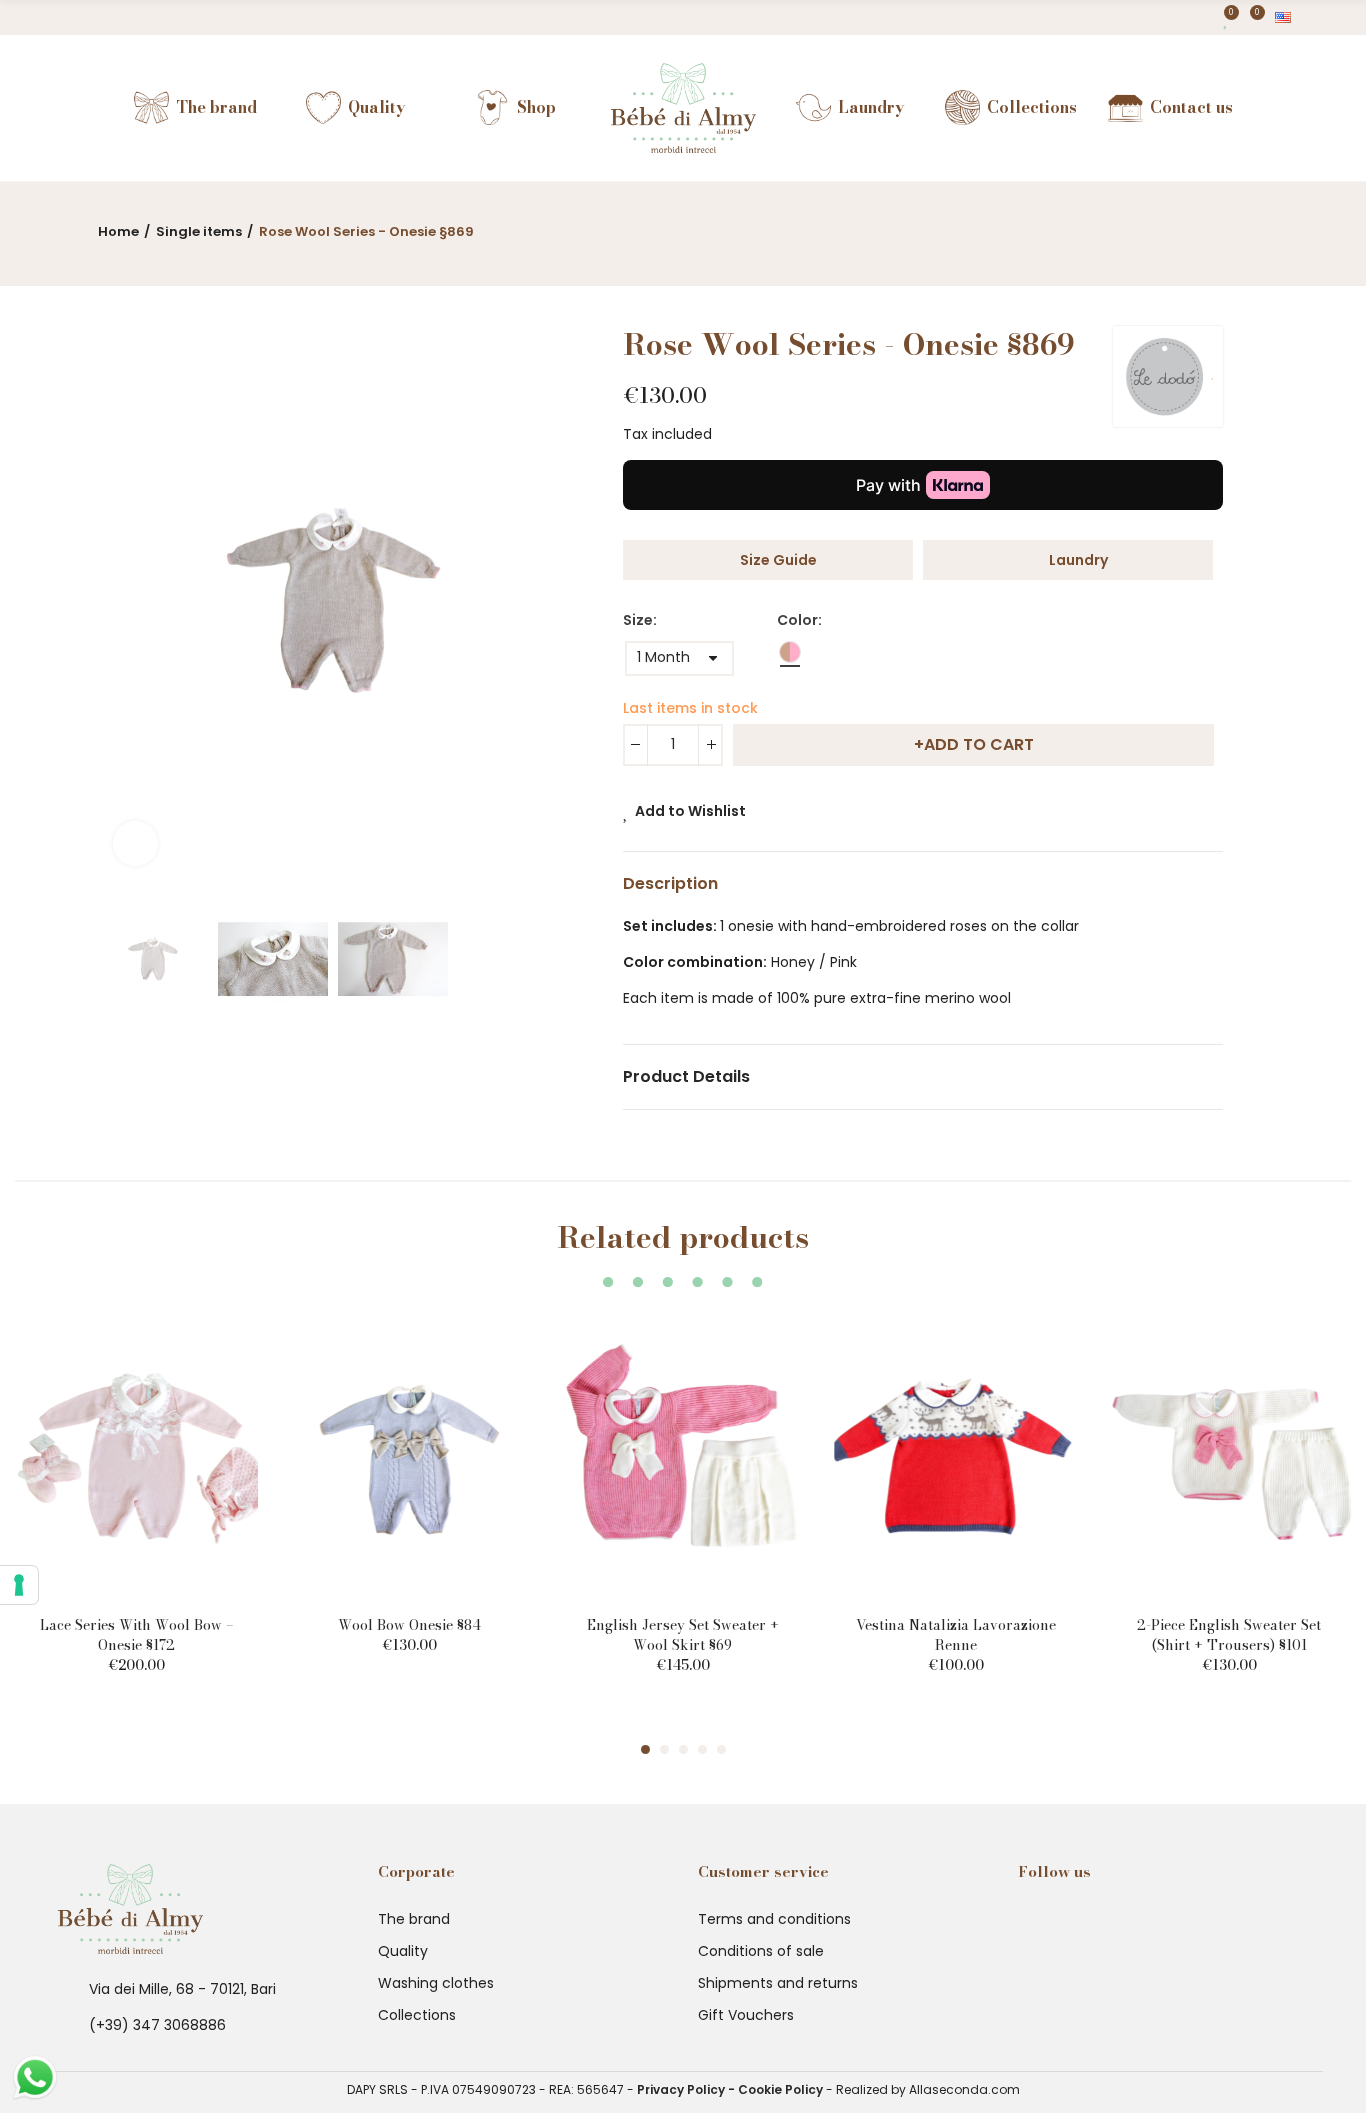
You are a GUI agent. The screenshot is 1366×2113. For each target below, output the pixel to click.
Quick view (208, 1388)
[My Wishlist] (1226, 18)
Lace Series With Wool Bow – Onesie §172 (137, 1635)
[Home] (683, 108)
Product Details (686, 1076)
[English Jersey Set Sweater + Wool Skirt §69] (682, 1457)
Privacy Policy (681, 2089)
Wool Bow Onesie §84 (409, 1625)
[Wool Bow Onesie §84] (409, 1457)
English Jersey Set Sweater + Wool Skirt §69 (683, 1635)
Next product (1253, 227)
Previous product (1203, 227)
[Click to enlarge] (135, 843)
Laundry (1078, 560)
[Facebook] (60, 17)
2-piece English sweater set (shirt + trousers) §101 (1229, 1635)
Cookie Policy (780, 2089)
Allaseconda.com (964, 2089)
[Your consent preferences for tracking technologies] (19, 1585)
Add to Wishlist (690, 811)
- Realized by (866, 2089)
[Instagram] (95, 17)
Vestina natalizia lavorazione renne (956, 1635)
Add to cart (979, 744)
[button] (645, 1749)
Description (670, 883)
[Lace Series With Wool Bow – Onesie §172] (136, 1457)
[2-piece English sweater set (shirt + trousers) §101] (1229, 1457)
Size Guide (778, 560)
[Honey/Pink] (790, 656)
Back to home (1228, 227)
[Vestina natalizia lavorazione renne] (956, 1457)
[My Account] (1204, 18)
